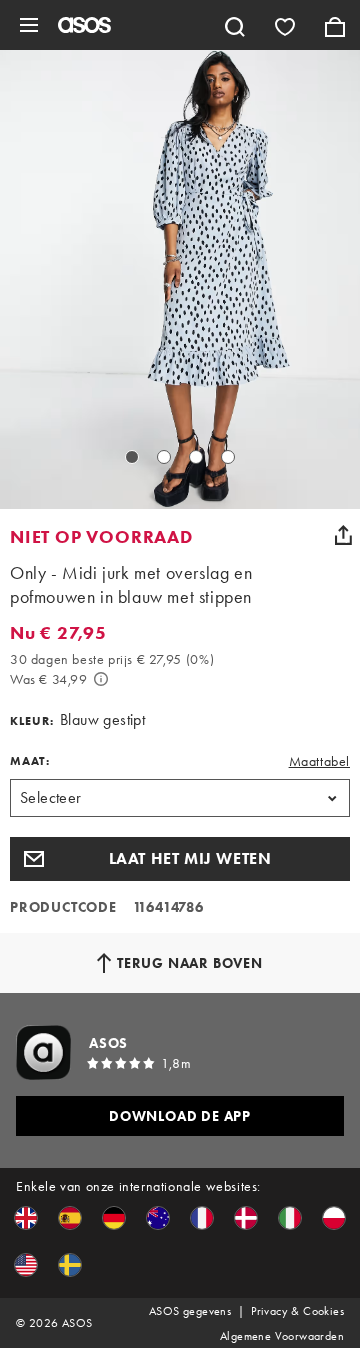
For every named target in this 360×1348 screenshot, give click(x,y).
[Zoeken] (235, 25)
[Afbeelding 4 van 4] (228, 457)
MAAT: (30, 761)
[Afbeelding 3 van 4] (196, 457)
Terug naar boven (190, 963)
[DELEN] (343, 535)
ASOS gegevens (190, 1311)
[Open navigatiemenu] (29, 25)
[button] (180, 859)
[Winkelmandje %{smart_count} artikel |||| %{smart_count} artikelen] (335, 25)
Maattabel (319, 761)
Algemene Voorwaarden (282, 1336)
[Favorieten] (285, 25)
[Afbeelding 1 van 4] (132, 457)
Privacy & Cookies (297, 1311)
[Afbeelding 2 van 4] (164, 457)
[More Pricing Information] (101, 679)
